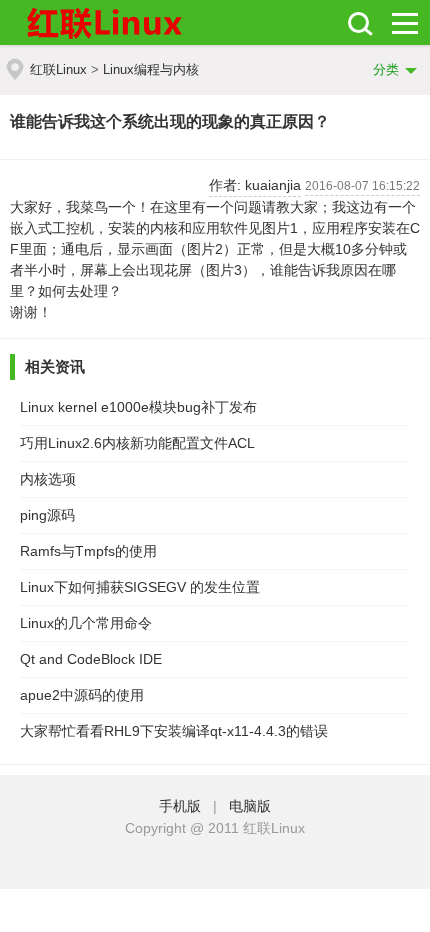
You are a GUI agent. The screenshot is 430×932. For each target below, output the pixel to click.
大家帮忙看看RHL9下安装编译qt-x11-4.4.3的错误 (174, 731)
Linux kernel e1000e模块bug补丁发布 (138, 407)
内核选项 (48, 479)
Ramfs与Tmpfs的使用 (88, 551)
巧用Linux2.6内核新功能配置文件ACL (137, 443)
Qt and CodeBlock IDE (91, 659)
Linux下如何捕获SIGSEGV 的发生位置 (140, 587)
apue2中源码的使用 (82, 695)
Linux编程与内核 (151, 69)
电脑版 (250, 806)
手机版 (184, 806)
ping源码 (47, 515)
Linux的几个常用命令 (86, 623)
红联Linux (58, 69)
